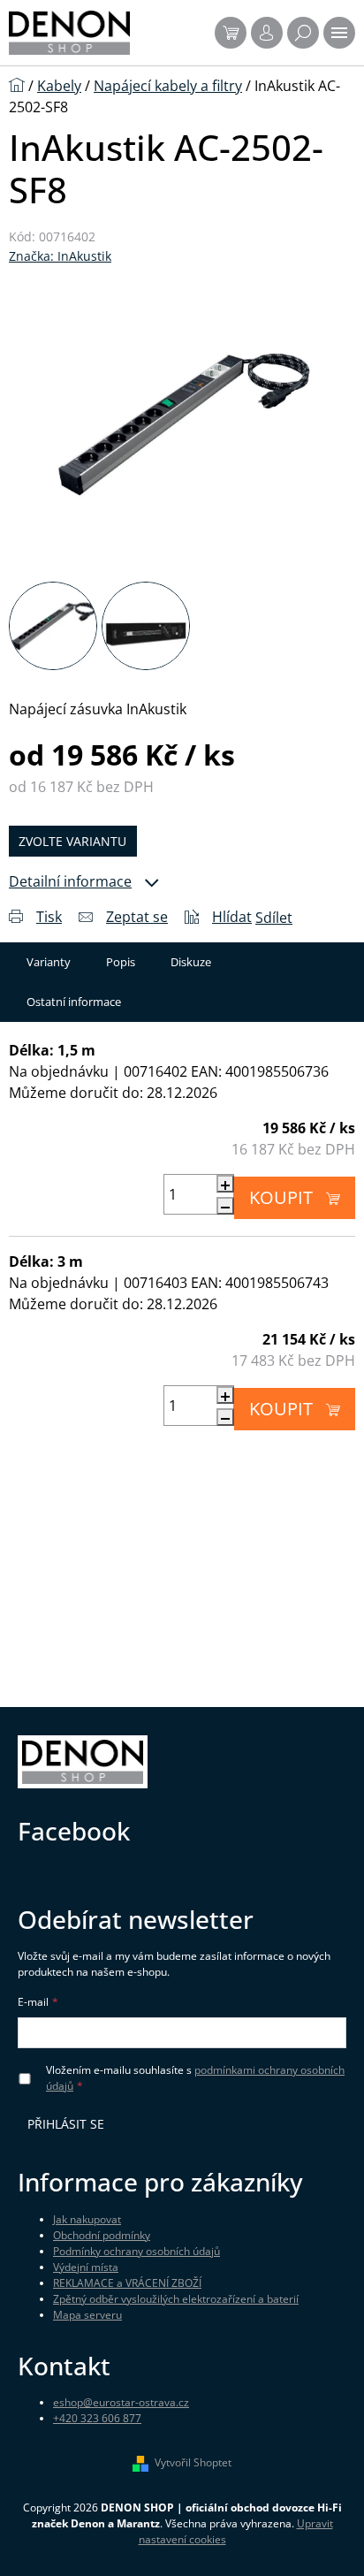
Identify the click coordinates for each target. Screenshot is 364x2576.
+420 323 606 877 (97, 2418)
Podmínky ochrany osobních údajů (136, 2251)
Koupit (281, 1197)
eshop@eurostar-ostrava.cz (121, 2402)
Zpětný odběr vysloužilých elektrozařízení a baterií (176, 2299)
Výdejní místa (86, 2267)
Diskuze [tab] (191, 962)
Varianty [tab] (49, 962)
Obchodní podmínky (102, 2235)
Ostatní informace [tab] (74, 1002)
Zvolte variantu (72, 841)
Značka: (60, 256)
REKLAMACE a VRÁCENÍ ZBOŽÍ (127, 2283)
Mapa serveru (87, 2315)
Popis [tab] (121, 962)
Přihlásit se (66, 2124)
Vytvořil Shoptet (193, 2462)
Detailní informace (70, 881)
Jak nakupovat (87, 2219)
